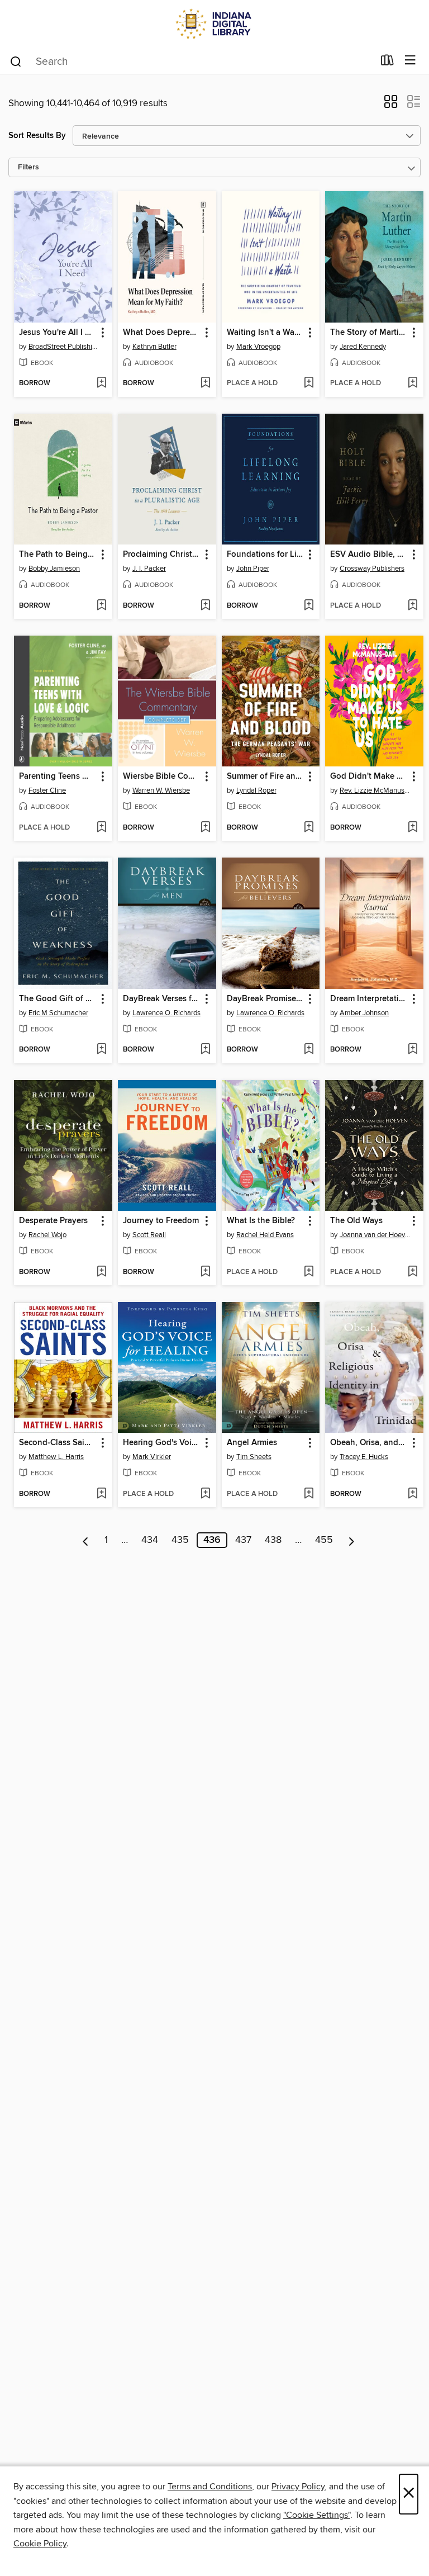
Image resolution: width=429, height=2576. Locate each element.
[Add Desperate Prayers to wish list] (101, 1272)
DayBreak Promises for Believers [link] (266, 999)
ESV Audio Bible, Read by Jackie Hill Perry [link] (369, 555)
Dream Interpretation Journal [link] (369, 999)
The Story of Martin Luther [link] (369, 333)
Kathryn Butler (154, 347)
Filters (28, 167)
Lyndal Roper (256, 790)
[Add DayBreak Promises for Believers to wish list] (309, 1050)
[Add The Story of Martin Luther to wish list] (413, 383)
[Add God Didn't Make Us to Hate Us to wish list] (413, 828)
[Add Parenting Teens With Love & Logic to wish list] (101, 828)
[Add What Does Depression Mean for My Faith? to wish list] (205, 383)
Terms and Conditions (210, 2487)
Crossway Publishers (372, 569)
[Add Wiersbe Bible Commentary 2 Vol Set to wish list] (205, 828)
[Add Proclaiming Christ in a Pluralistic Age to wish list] (205, 606)
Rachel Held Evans (265, 1235)
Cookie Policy (40, 2544)
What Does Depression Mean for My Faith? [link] (162, 333)
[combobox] (191, 61)
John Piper (253, 569)
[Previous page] (86, 1540)
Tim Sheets (254, 1457)
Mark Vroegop (258, 347)
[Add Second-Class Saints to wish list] (101, 1494)
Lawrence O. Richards (166, 1013)
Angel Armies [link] (252, 1443)
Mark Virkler (152, 1457)
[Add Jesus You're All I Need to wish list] (101, 383)
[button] (391, 105)
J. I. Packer (149, 569)
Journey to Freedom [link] (161, 1221)
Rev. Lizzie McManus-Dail (376, 790)
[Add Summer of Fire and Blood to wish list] (309, 828)
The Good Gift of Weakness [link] (58, 999)
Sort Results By (37, 136)
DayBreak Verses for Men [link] (162, 999)
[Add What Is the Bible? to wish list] (309, 1272)
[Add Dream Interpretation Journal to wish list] (413, 1050)
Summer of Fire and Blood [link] (266, 776)
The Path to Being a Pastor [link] (58, 555)
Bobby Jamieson (54, 569)
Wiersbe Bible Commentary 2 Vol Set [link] (162, 776)
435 (180, 1540)
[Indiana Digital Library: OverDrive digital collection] (214, 24)
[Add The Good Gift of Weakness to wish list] (101, 1050)
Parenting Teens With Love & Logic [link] (58, 776)
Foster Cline (47, 790)
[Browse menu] (410, 61)
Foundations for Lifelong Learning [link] (266, 555)
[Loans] (387, 63)
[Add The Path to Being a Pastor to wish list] (101, 606)
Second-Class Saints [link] (58, 1443)
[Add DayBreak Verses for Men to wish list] (205, 1050)
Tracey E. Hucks (364, 1457)
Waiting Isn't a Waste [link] (266, 333)
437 (243, 1540)
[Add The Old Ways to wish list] (413, 1272)
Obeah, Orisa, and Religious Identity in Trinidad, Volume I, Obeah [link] (369, 1443)
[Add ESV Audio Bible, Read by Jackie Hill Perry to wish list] (413, 606)
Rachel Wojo (47, 1235)
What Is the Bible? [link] (261, 1221)
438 (273, 1540)
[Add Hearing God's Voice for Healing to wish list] (205, 1494)
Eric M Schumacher (58, 1013)
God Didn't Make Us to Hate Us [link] (369, 776)
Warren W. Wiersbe (161, 790)
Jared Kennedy (363, 347)
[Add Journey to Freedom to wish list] (205, 1272)
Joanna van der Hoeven (376, 1235)
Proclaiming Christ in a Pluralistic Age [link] (162, 555)
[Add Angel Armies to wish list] (309, 1494)
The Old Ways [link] (356, 1221)
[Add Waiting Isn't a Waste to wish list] (309, 383)
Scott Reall (149, 1235)
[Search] (16, 61)
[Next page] (352, 1540)
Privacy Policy (298, 2487)
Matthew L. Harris (56, 1457)
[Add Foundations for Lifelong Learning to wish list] (309, 606)
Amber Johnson (364, 1013)
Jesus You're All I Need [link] (58, 333)
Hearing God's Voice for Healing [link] (162, 1443)
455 (324, 1540)
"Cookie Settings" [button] (317, 2515)
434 (150, 1540)
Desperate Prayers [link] (53, 1221)
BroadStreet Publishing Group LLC (65, 347)
